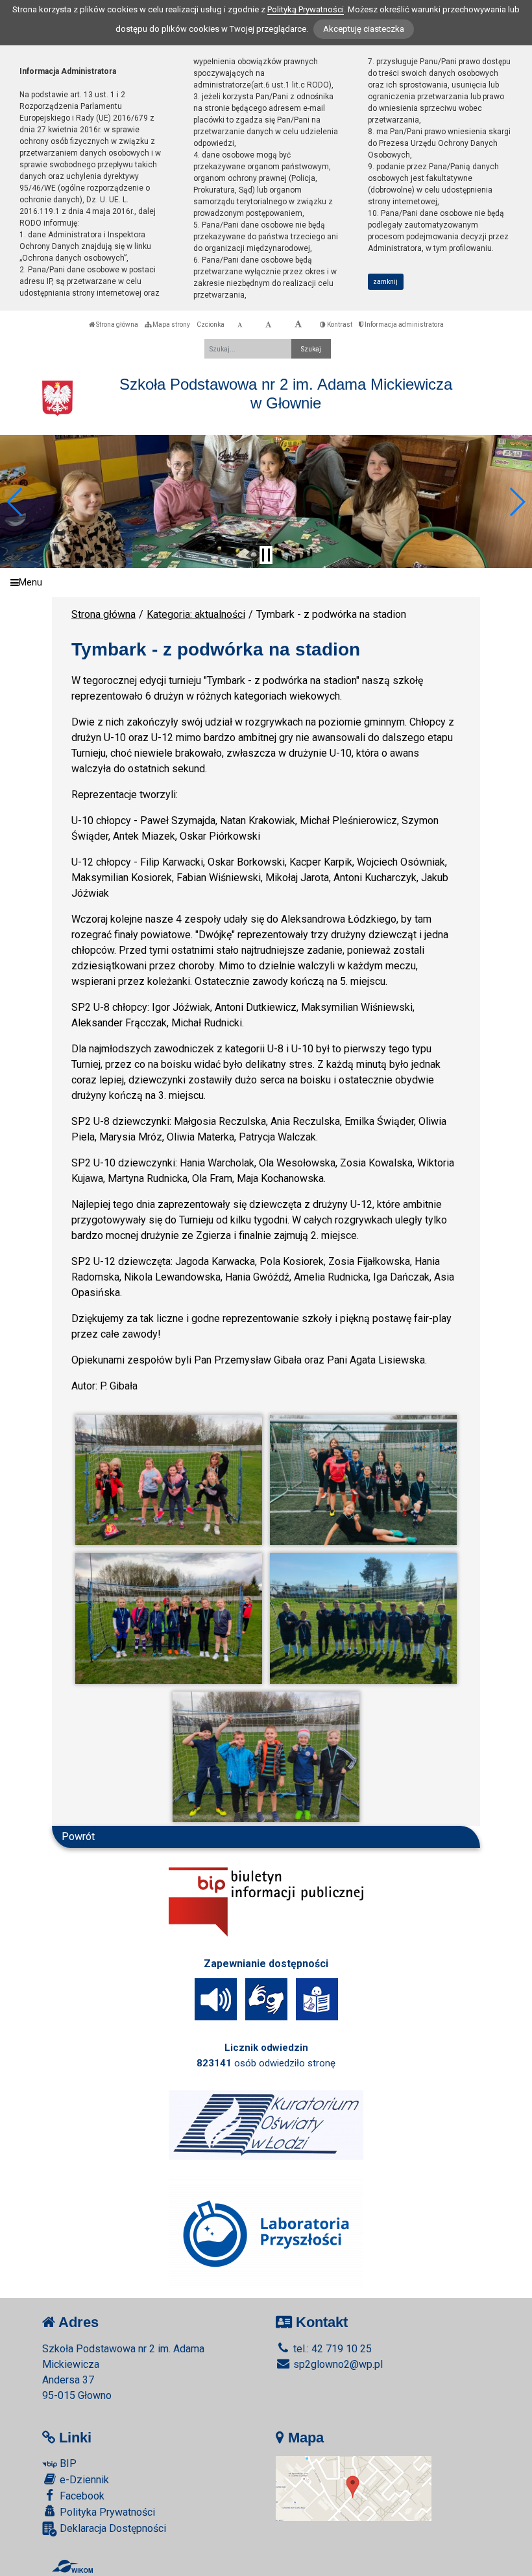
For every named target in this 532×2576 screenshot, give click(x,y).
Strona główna (116, 325)
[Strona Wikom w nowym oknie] (72, 2566)
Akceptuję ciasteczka (364, 29)
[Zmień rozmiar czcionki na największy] (298, 325)
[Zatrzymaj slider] (266, 555)
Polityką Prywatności (306, 9)
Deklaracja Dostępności (112, 2528)
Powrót (78, 1837)
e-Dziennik (83, 2480)
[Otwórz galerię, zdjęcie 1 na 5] (169, 1480)
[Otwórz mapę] (354, 2487)
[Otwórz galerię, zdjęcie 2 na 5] (363, 1480)
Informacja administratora (404, 325)
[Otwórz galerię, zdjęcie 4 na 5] (363, 1618)
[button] (15, 502)
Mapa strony (171, 325)
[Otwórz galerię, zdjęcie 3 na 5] (169, 1618)
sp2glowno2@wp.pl (337, 2364)
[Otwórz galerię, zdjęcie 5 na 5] (266, 1757)
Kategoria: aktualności (196, 614)
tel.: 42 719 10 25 (331, 2349)
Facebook (81, 2496)
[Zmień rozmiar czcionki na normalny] (240, 325)
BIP (67, 2464)
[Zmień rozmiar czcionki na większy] (268, 325)
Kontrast (339, 325)
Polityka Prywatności (106, 2512)
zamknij (385, 282)
